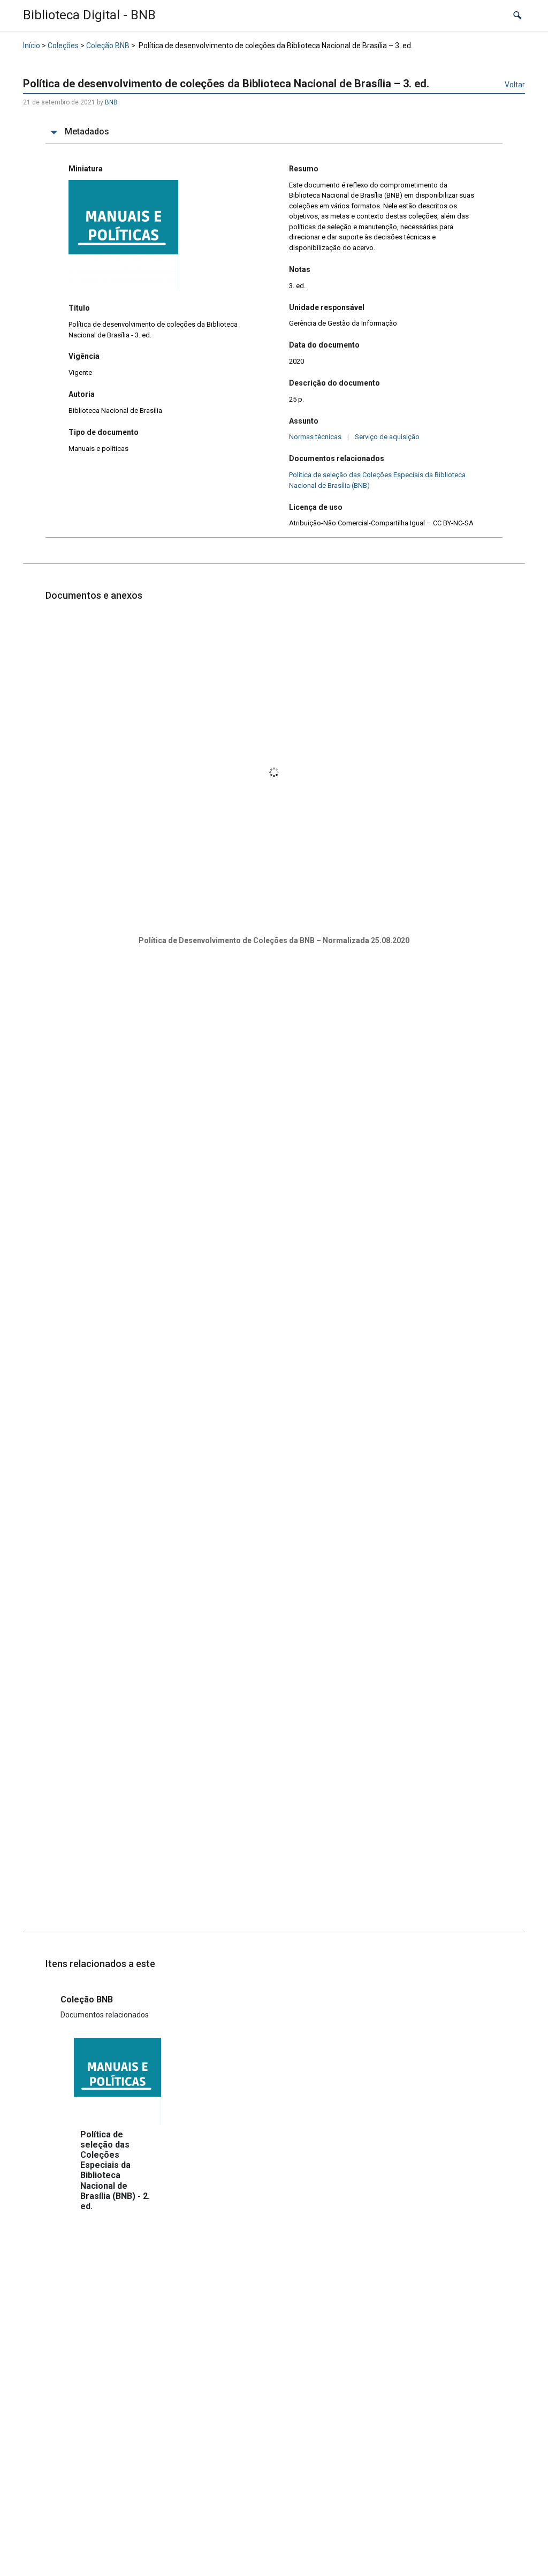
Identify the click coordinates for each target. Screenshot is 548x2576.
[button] (517, 16)
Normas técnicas (315, 437)
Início (32, 46)
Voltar (515, 85)
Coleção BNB (108, 46)
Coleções (63, 46)
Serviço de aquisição (387, 437)
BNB (111, 102)
